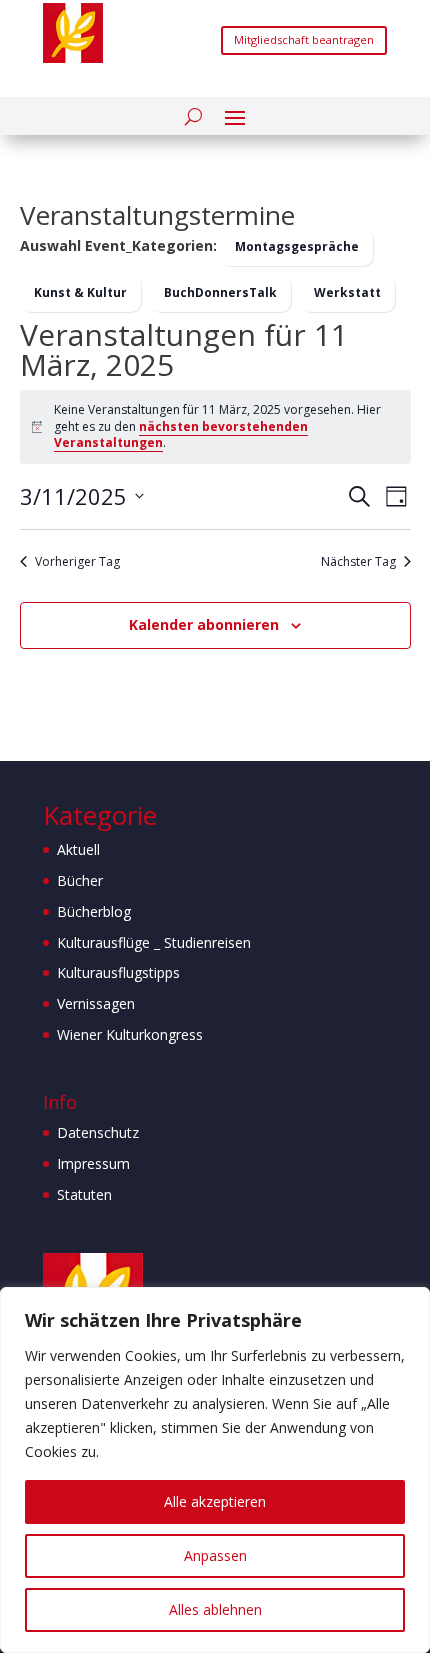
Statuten (84, 1194)
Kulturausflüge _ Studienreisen (154, 942)
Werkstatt (347, 292)
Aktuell (78, 849)
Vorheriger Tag (77, 562)
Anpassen (215, 1555)
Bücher (80, 880)
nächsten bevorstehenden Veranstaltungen (181, 435)
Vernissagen (96, 1003)
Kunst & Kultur (80, 292)
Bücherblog (94, 911)
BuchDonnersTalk (220, 292)
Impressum (93, 1163)
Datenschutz (98, 1132)
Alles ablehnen (215, 1609)
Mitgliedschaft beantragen (304, 39)
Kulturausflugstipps (118, 972)
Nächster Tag (358, 562)
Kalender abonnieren (204, 624)
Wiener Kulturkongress (130, 1034)
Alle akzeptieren (215, 1501)
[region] (215, 1470)
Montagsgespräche (297, 246)
